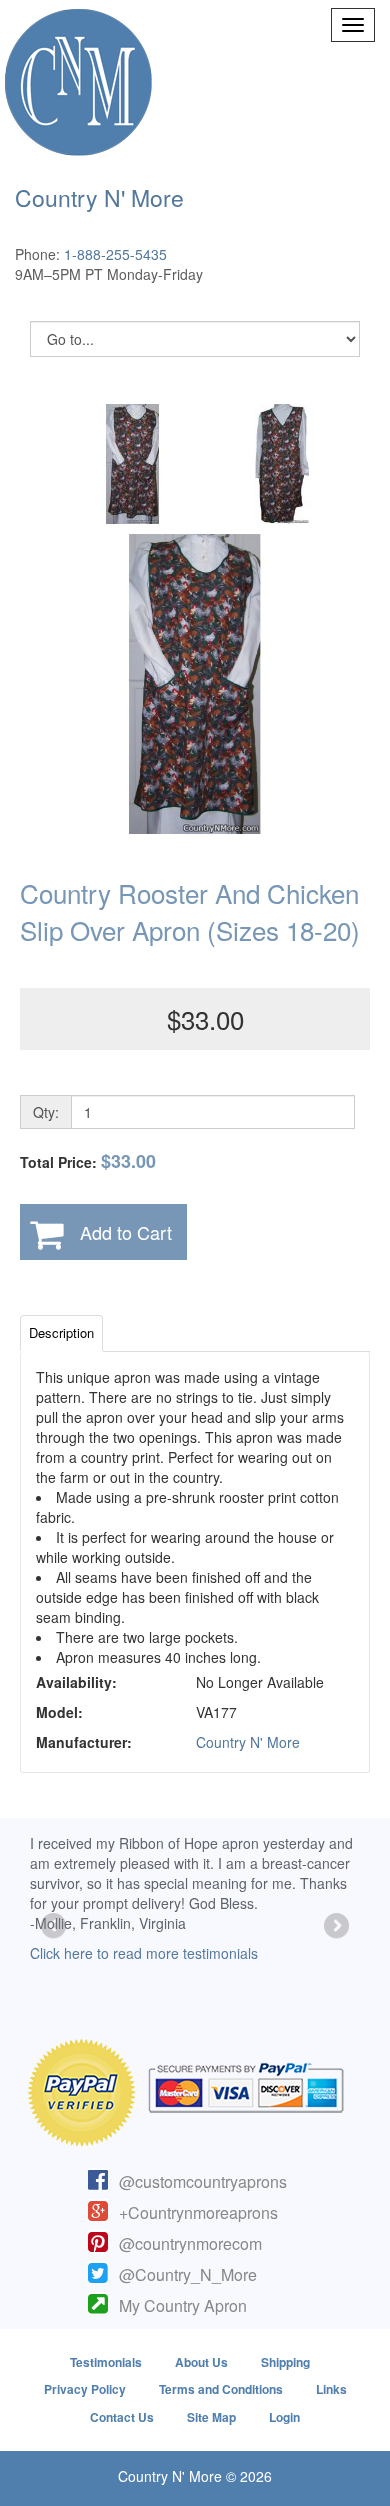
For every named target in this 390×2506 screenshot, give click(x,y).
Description (61, 1332)
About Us (201, 2362)
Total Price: (88, 1161)
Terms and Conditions (221, 2389)
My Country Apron (183, 2305)
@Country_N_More (188, 2274)
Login (284, 2417)
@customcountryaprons (203, 2181)
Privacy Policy (85, 2389)
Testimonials (106, 2362)
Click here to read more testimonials (144, 1953)
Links (331, 2389)
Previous (55, 1927)
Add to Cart (126, 1232)
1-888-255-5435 (115, 254)
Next (335, 1927)
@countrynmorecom (190, 2243)
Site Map (211, 2417)
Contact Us (122, 2417)
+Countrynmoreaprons (198, 2212)
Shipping (285, 2362)
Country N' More (248, 1742)
